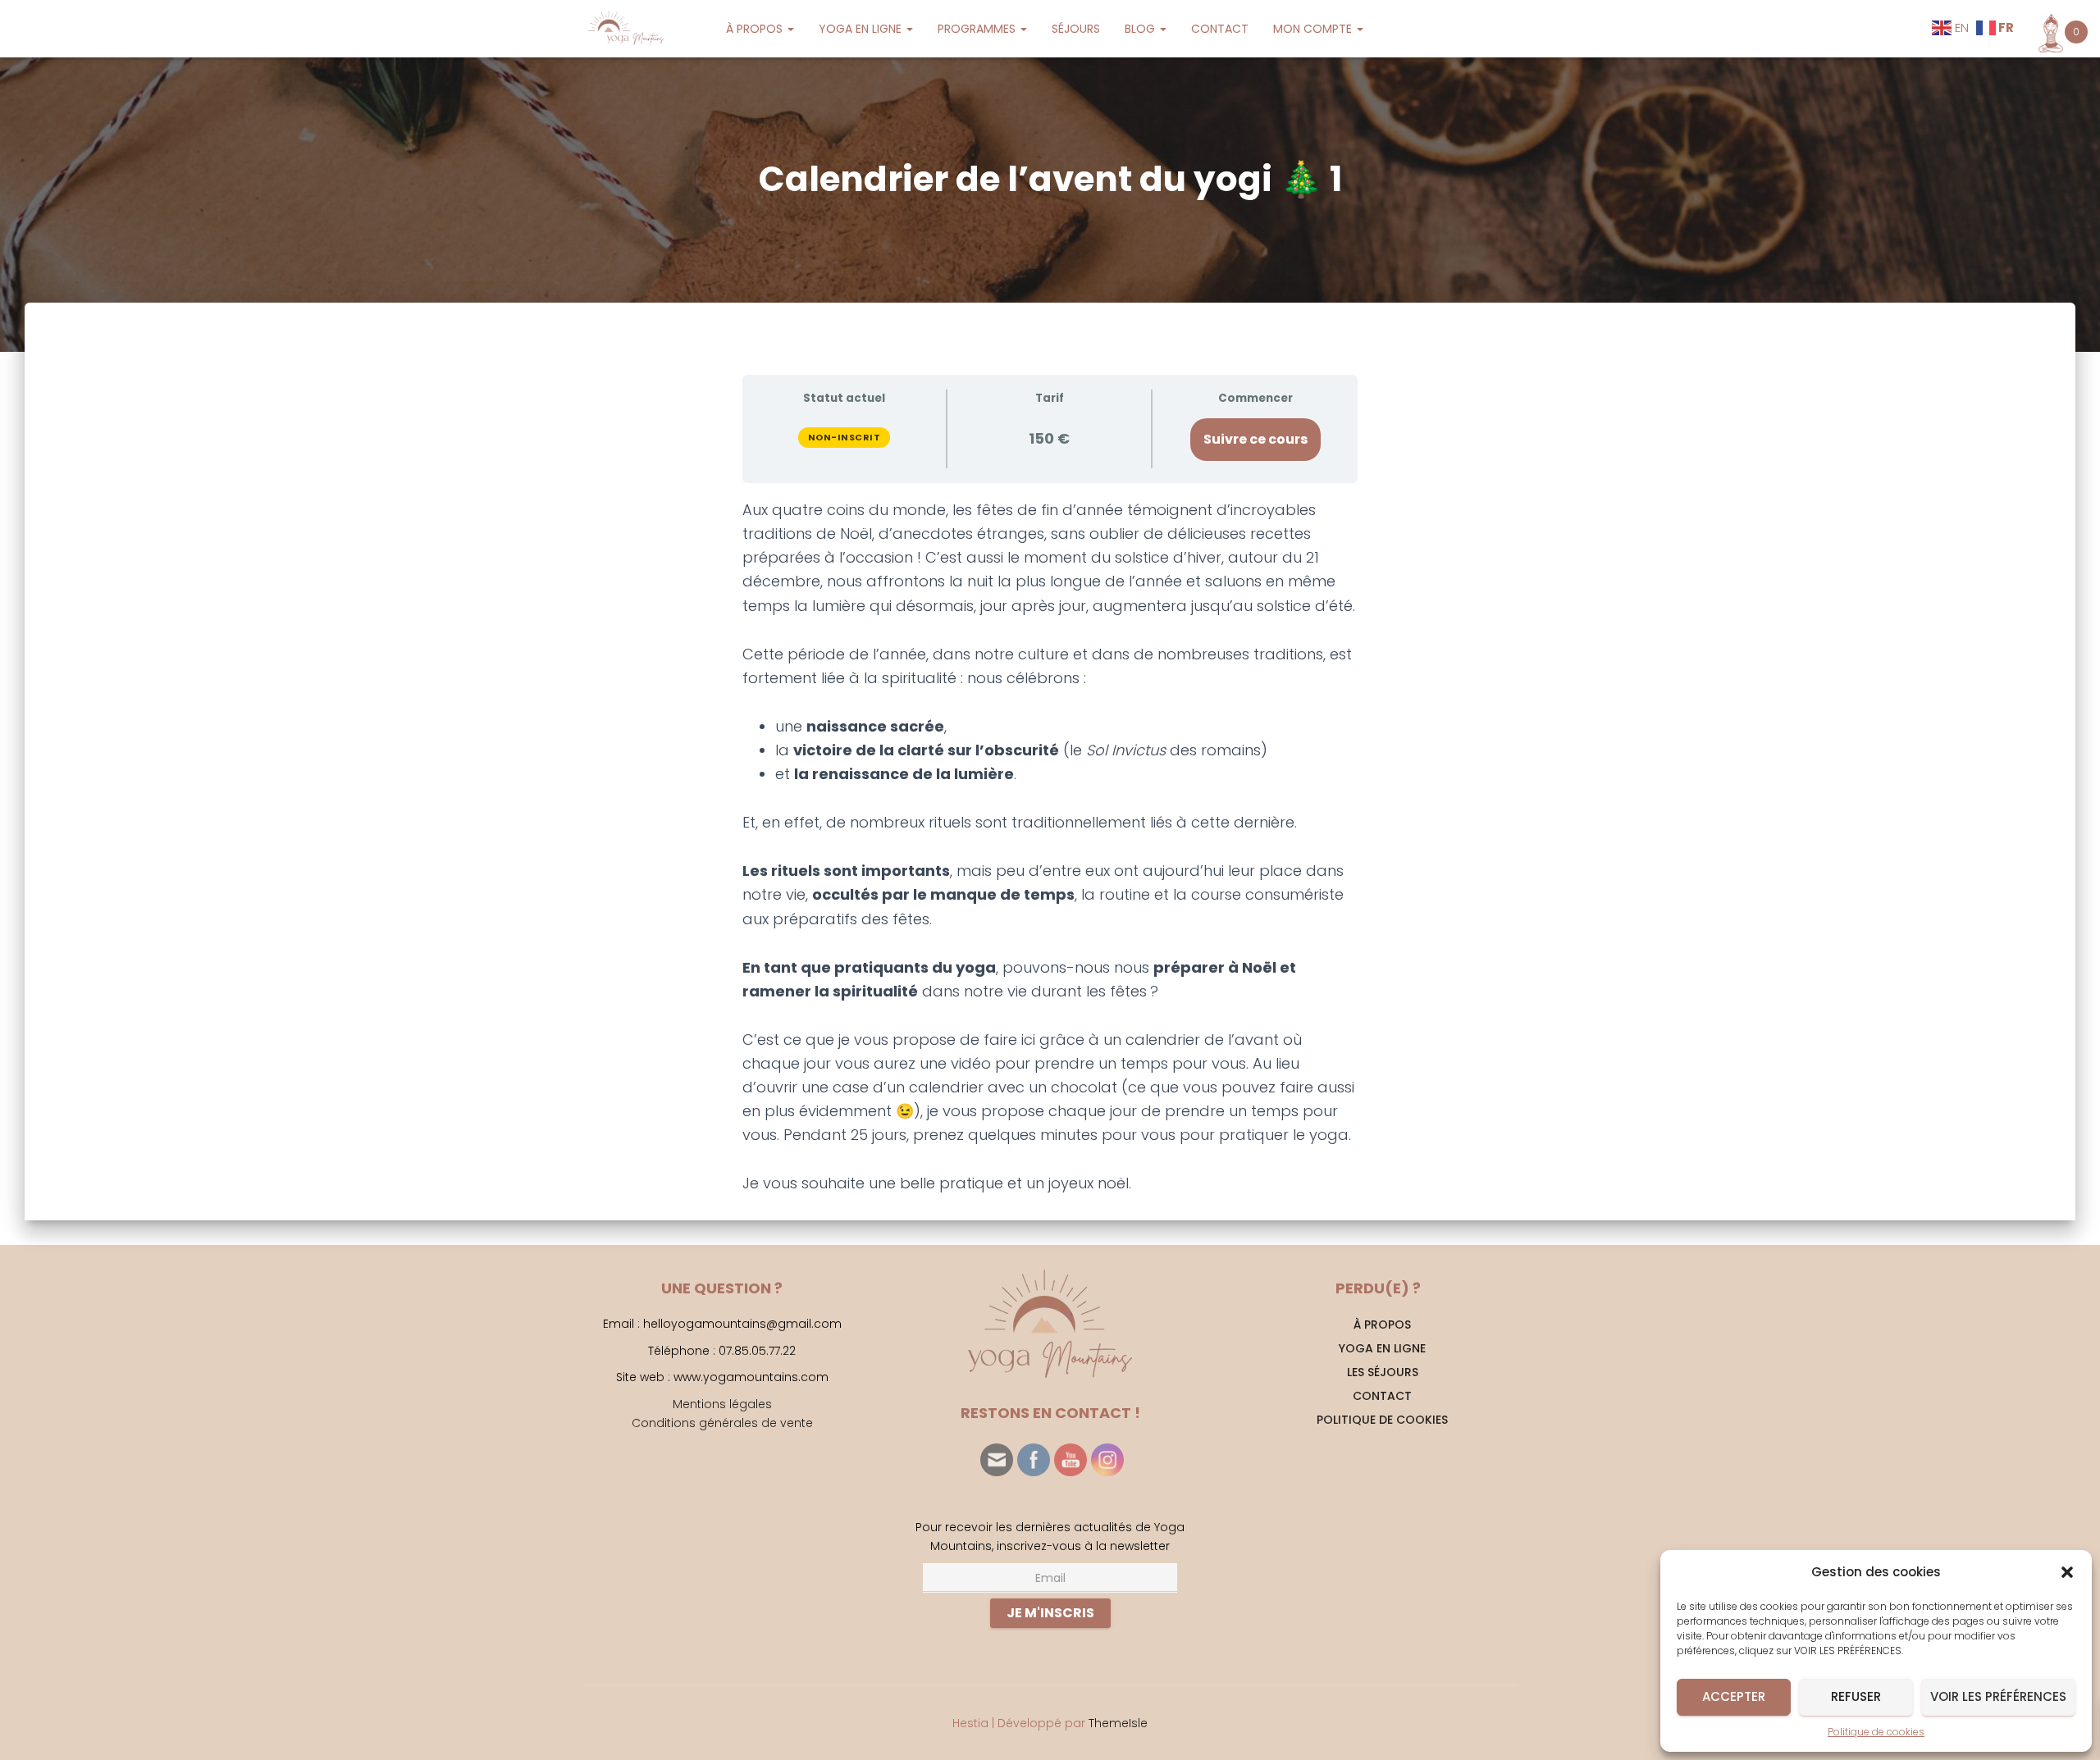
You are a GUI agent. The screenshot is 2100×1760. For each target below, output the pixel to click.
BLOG (1141, 29)
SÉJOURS (1076, 29)
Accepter (1734, 1696)
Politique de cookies (1876, 1732)
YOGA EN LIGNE (862, 29)
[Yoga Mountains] (625, 29)
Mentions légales (722, 1404)
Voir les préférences (1998, 1696)
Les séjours (1383, 1372)
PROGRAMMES (978, 29)
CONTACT (1220, 29)
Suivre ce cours (1255, 439)
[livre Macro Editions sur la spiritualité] (959, 678)
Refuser (1856, 1696)
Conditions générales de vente (722, 1423)
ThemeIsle (1118, 1723)
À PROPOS (756, 29)
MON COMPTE (1314, 29)
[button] (2067, 1572)
